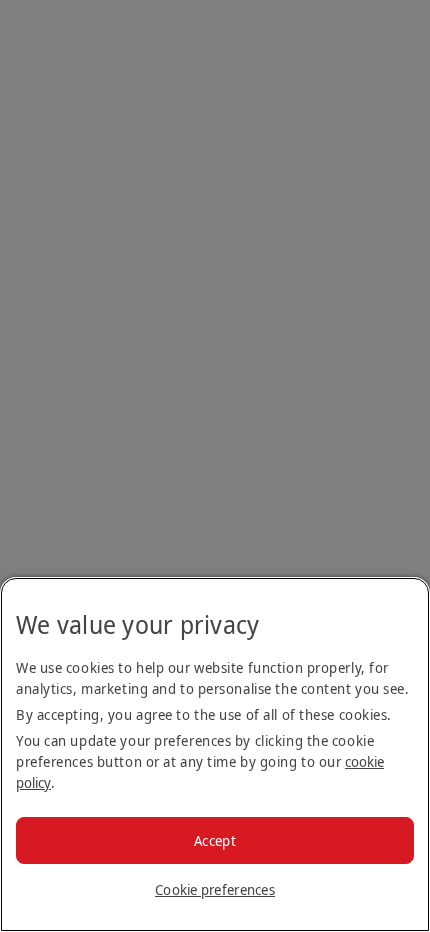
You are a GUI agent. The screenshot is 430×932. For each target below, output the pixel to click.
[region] (215, 754)
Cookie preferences (215, 889)
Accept (215, 840)
